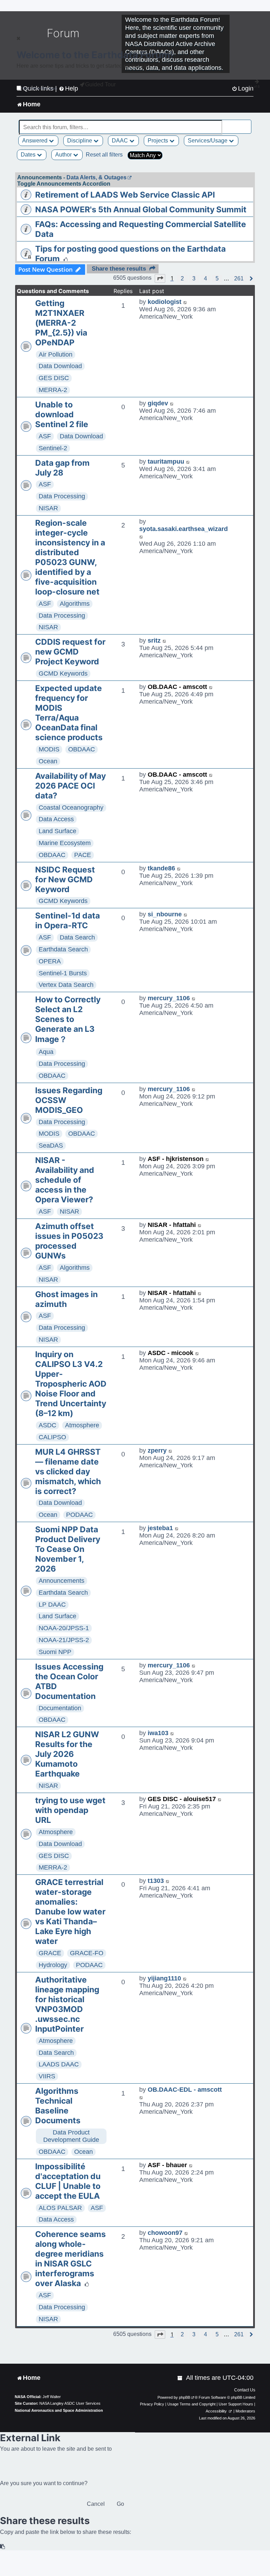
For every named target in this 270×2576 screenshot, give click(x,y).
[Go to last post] (185, 302)
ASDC (47, 1425)
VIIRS (47, 2076)
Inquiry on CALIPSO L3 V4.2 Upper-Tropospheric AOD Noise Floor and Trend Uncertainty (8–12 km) (71, 1384)
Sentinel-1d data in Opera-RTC (67, 921)
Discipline (80, 141)
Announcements (62, 1581)
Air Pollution (56, 354)
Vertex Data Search (66, 985)
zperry (157, 1450)
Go (120, 2504)
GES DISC (54, 378)
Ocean (48, 761)
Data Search (77, 937)
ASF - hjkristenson (176, 1159)
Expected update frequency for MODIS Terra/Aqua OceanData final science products (69, 713)
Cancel (96, 2504)
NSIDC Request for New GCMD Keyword (65, 879)
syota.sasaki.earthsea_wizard (184, 529)
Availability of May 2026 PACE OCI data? (70, 786)
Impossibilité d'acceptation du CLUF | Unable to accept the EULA (68, 2181)
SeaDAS (51, 1146)
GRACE (50, 1953)
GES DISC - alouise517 (182, 1799)
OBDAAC (82, 749)
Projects (159, 141)
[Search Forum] (246, 123)
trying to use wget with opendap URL (70, 1810)
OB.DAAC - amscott (177, 687)
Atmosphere (82, 1425)
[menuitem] (180, 2378)
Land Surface (57, 831)
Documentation (60, 1708)
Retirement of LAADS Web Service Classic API (125, 195)
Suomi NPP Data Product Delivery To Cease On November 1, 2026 (68, 1549)
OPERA (50, 961)
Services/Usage (208, 141)
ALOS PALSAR (60, 2208)
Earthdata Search (63, 949)
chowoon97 (165, 2233)
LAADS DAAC (59, 2064)
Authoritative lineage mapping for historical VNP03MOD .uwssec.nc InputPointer (67, 2004)
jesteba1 (160, 1528)
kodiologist (165, 302)
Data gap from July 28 (62, 468)
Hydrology (53, 1965)
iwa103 (158, 1733)
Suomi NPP (55, 1652)
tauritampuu (166, 462)
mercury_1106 (169, 998)
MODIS (49, 749)
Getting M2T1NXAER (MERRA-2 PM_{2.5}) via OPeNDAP (61, 323)
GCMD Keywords (63, 673)
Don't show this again (40, 88)
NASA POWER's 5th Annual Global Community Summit (141, 210)
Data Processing (62, 496)
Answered (36, 141)
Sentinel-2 (53, 448)
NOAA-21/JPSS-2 (64, 1640)
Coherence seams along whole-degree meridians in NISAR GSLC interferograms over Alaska (70, 2259)
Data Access (56, 819)
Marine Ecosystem (65, 843)
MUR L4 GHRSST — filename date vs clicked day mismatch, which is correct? (68, 1472)
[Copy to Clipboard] (3, 2547)
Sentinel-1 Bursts (63, 973)
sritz (154, 640)
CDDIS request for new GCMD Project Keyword (70, 652)
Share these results (119, 269)
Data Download (60, 366)
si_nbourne (165, 914)
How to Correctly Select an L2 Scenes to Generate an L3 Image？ (68, 1019)
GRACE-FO (87, 1953)
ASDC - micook (171, 1353)
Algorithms (75, 604)
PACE (83, 855)
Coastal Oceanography (71, 808)
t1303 (156, 1881)
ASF (45, 436)
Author (64, 155)
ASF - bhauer (167, 2165)
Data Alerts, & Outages (97, 177)
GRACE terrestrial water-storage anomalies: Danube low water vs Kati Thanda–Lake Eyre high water (70, 1912)
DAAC (121, 141)
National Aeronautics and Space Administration (59, 2410)
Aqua (46, 1052)
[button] (160, 278)
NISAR (48, 508)
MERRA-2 (53, 390)
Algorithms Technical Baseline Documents (58, 2106)
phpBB (185, 2397)
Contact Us (245, 2390)
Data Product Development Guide (71, 2136)
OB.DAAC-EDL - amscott (185, 2090)
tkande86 (161, 868)
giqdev (158, 403)
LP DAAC (52, 1605)
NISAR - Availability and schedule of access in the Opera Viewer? (65, 1180)
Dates (29, 155)
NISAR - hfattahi (172, 1225)
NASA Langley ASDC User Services (70, 2403)
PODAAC (79, 1515)
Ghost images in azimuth (66, 1299)
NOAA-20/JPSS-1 (64, 1628)
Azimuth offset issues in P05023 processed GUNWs (69, 1241)
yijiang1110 (164, 1978)
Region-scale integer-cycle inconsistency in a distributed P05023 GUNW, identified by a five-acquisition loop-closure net (70, 557)
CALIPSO (52, 1437)
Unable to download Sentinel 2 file (62, 414)
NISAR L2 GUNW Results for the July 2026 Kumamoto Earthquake (67, 1754)
